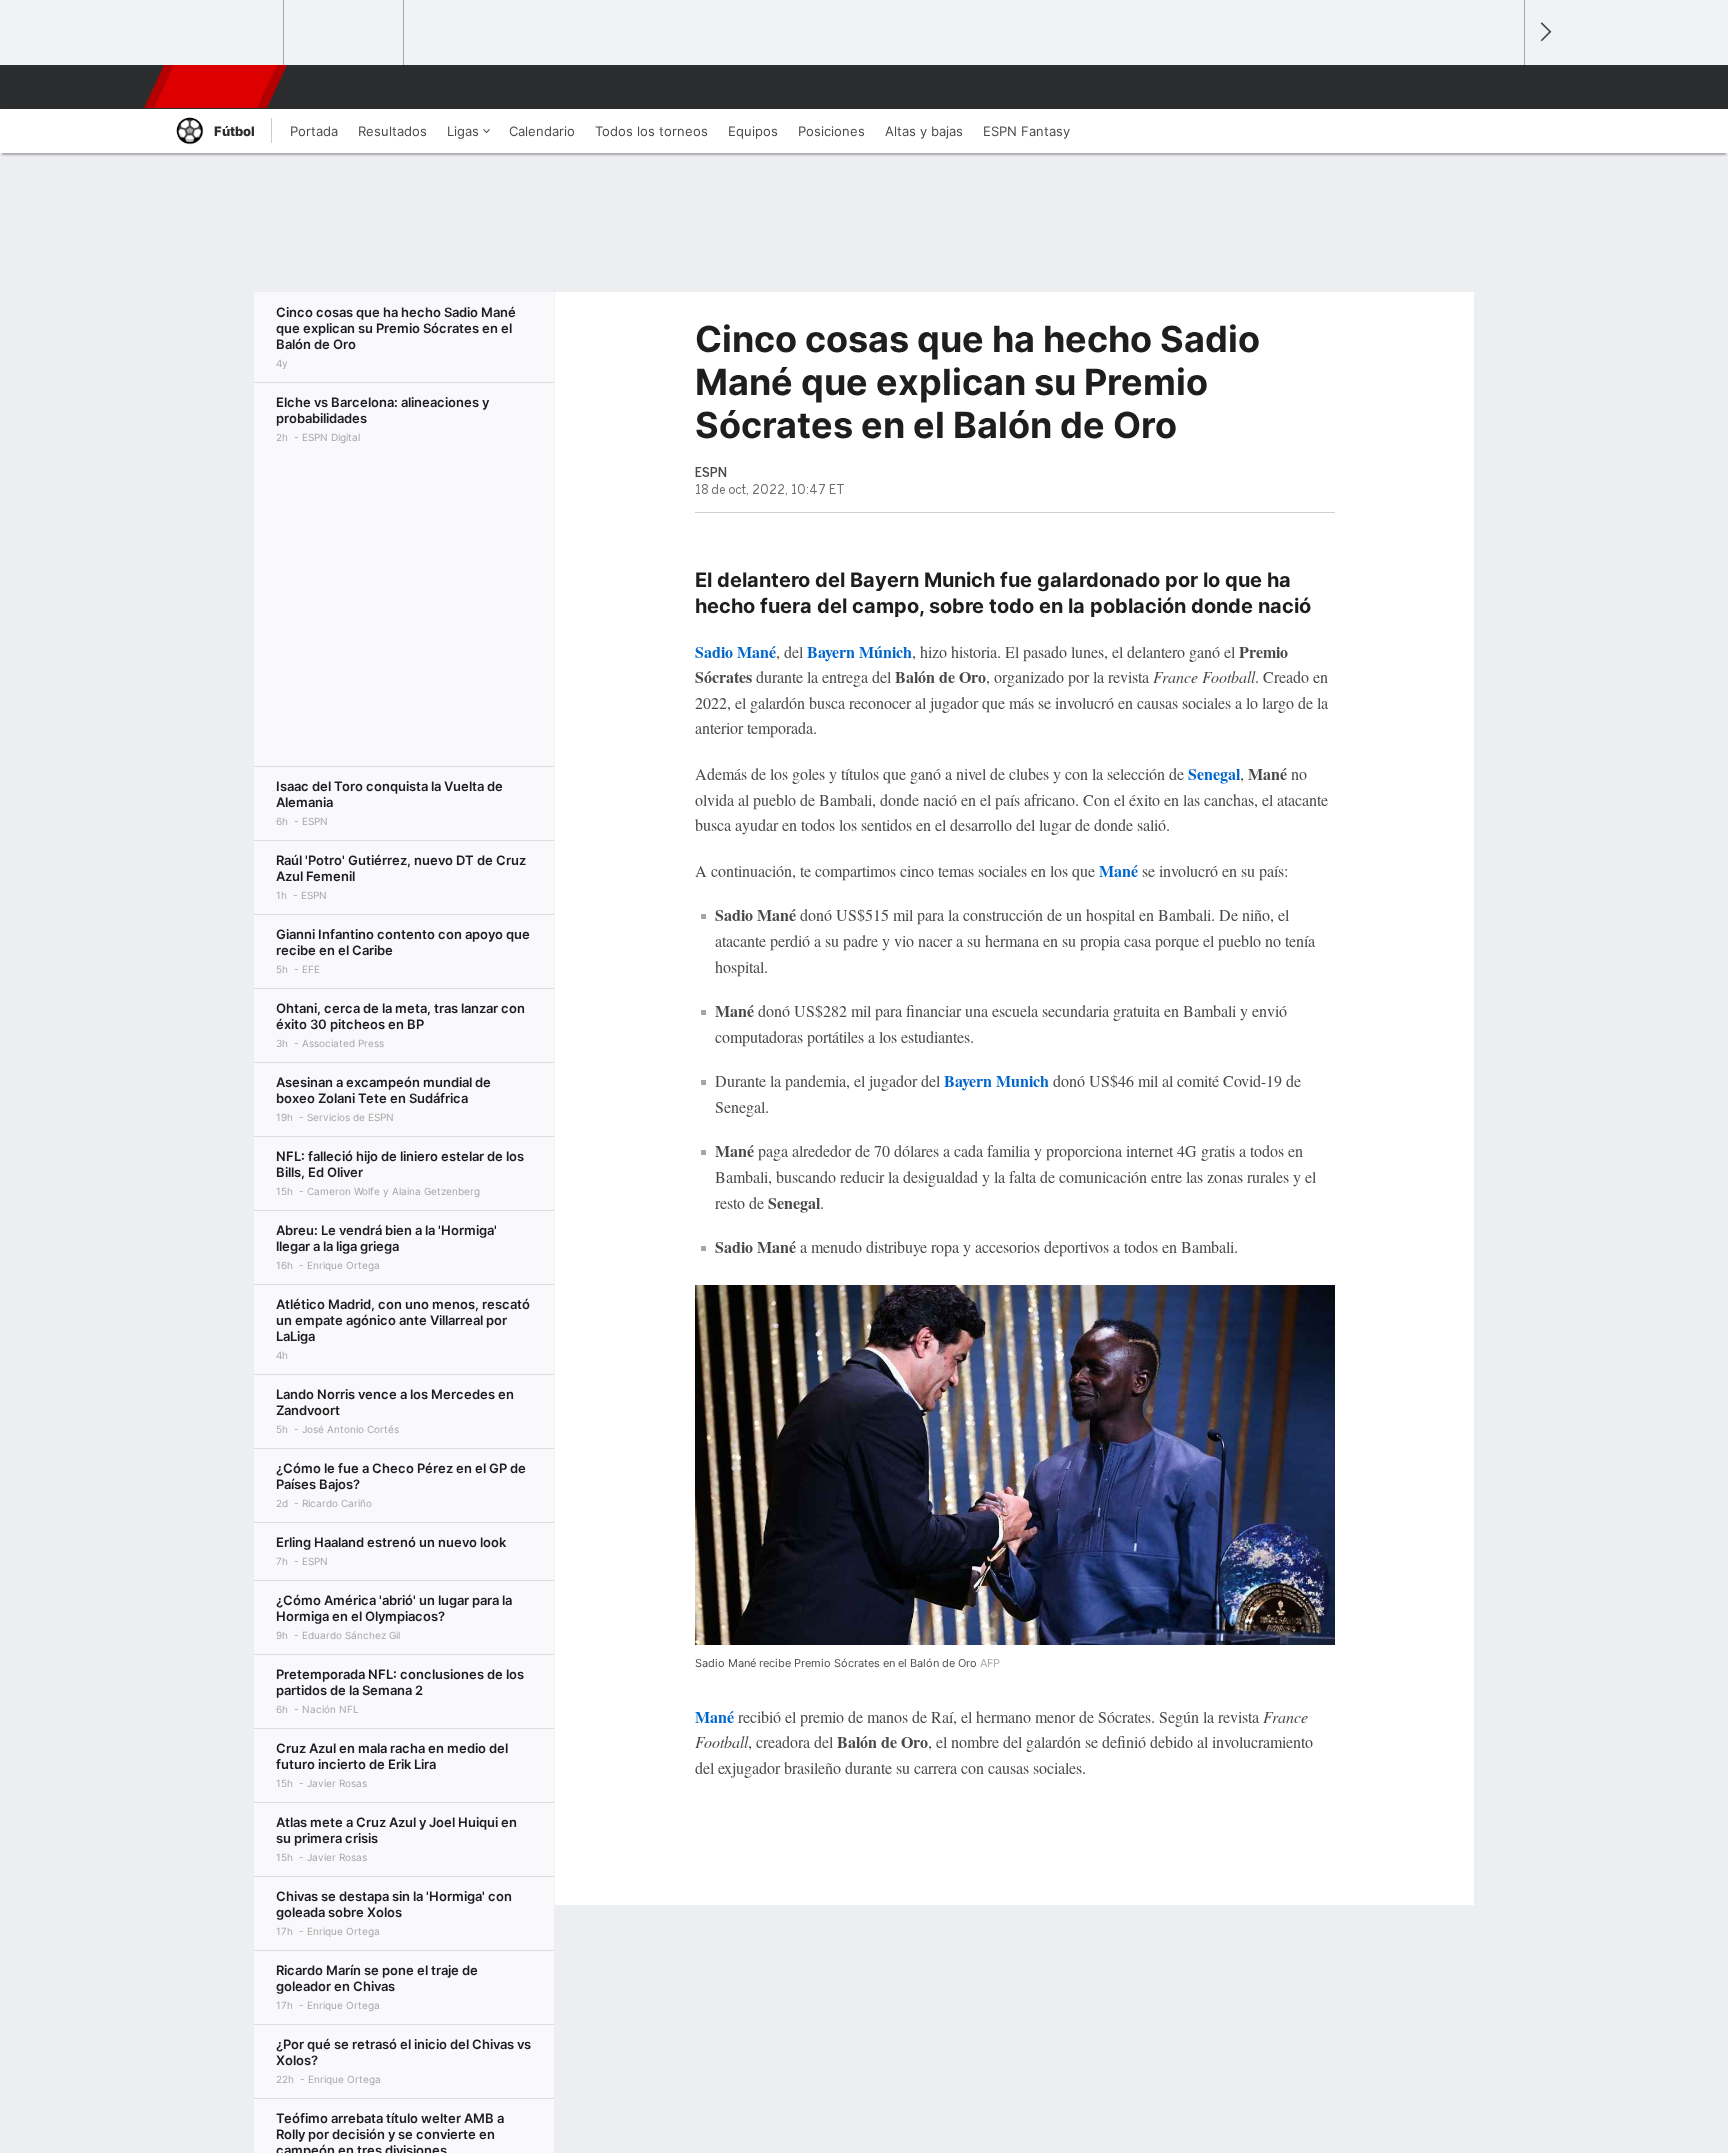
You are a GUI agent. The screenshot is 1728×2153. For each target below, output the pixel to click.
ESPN (213, 87)
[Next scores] (1544, 32)
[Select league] (225, 33)
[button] (1500, 87)
